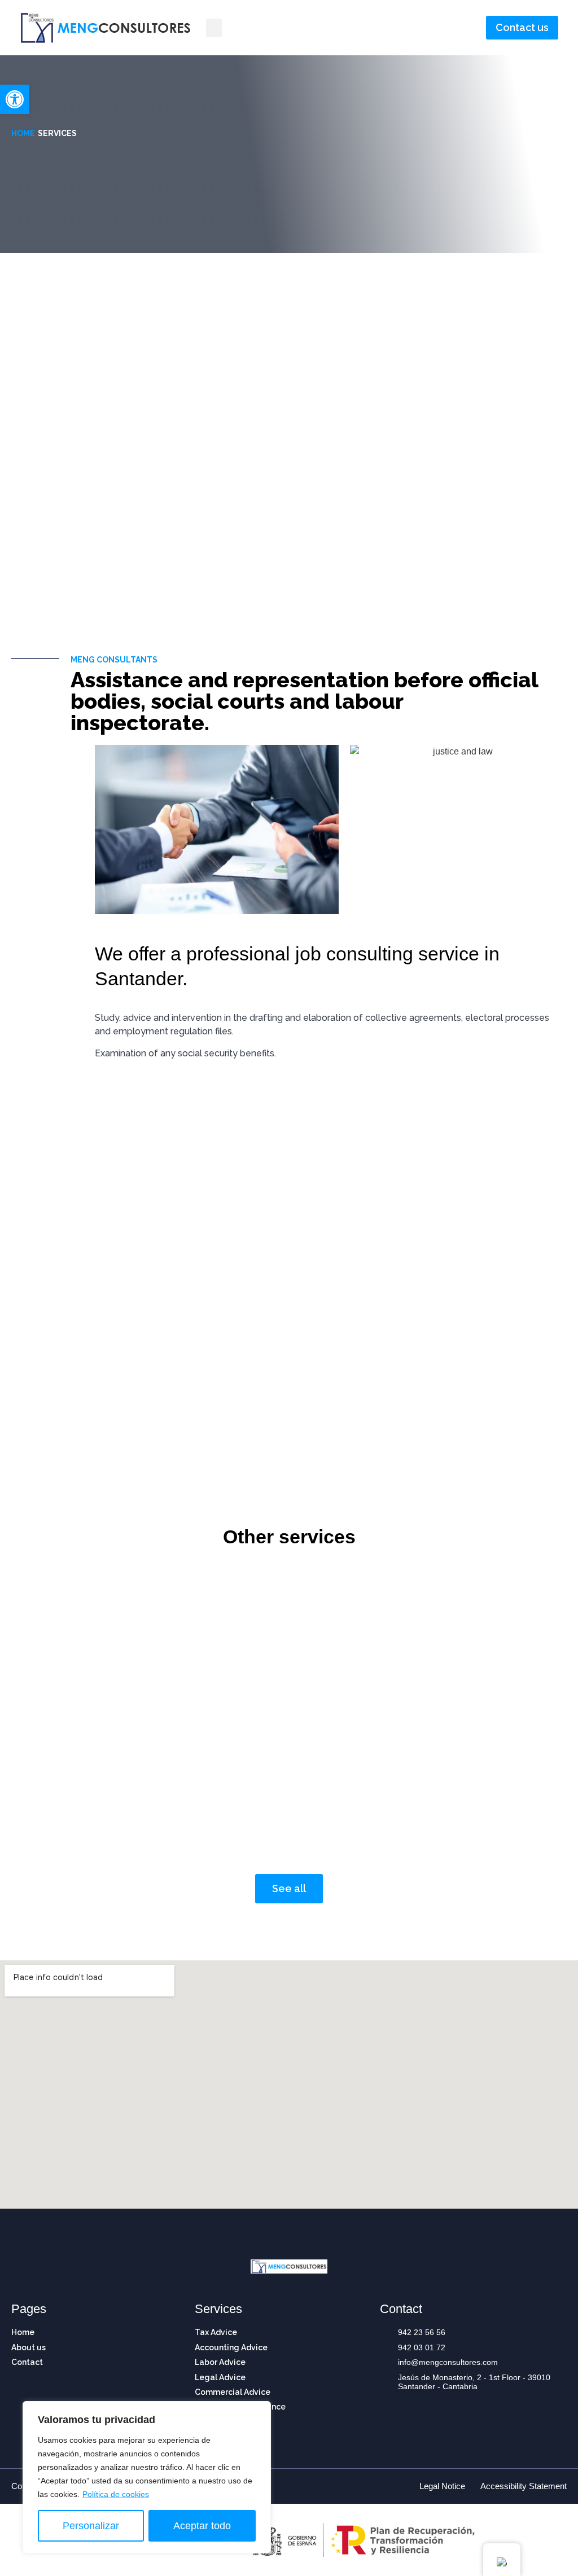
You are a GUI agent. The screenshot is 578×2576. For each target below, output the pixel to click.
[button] (15, 99)
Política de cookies (116, 2494)
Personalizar (91, 2526)
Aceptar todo (202, 2526)
